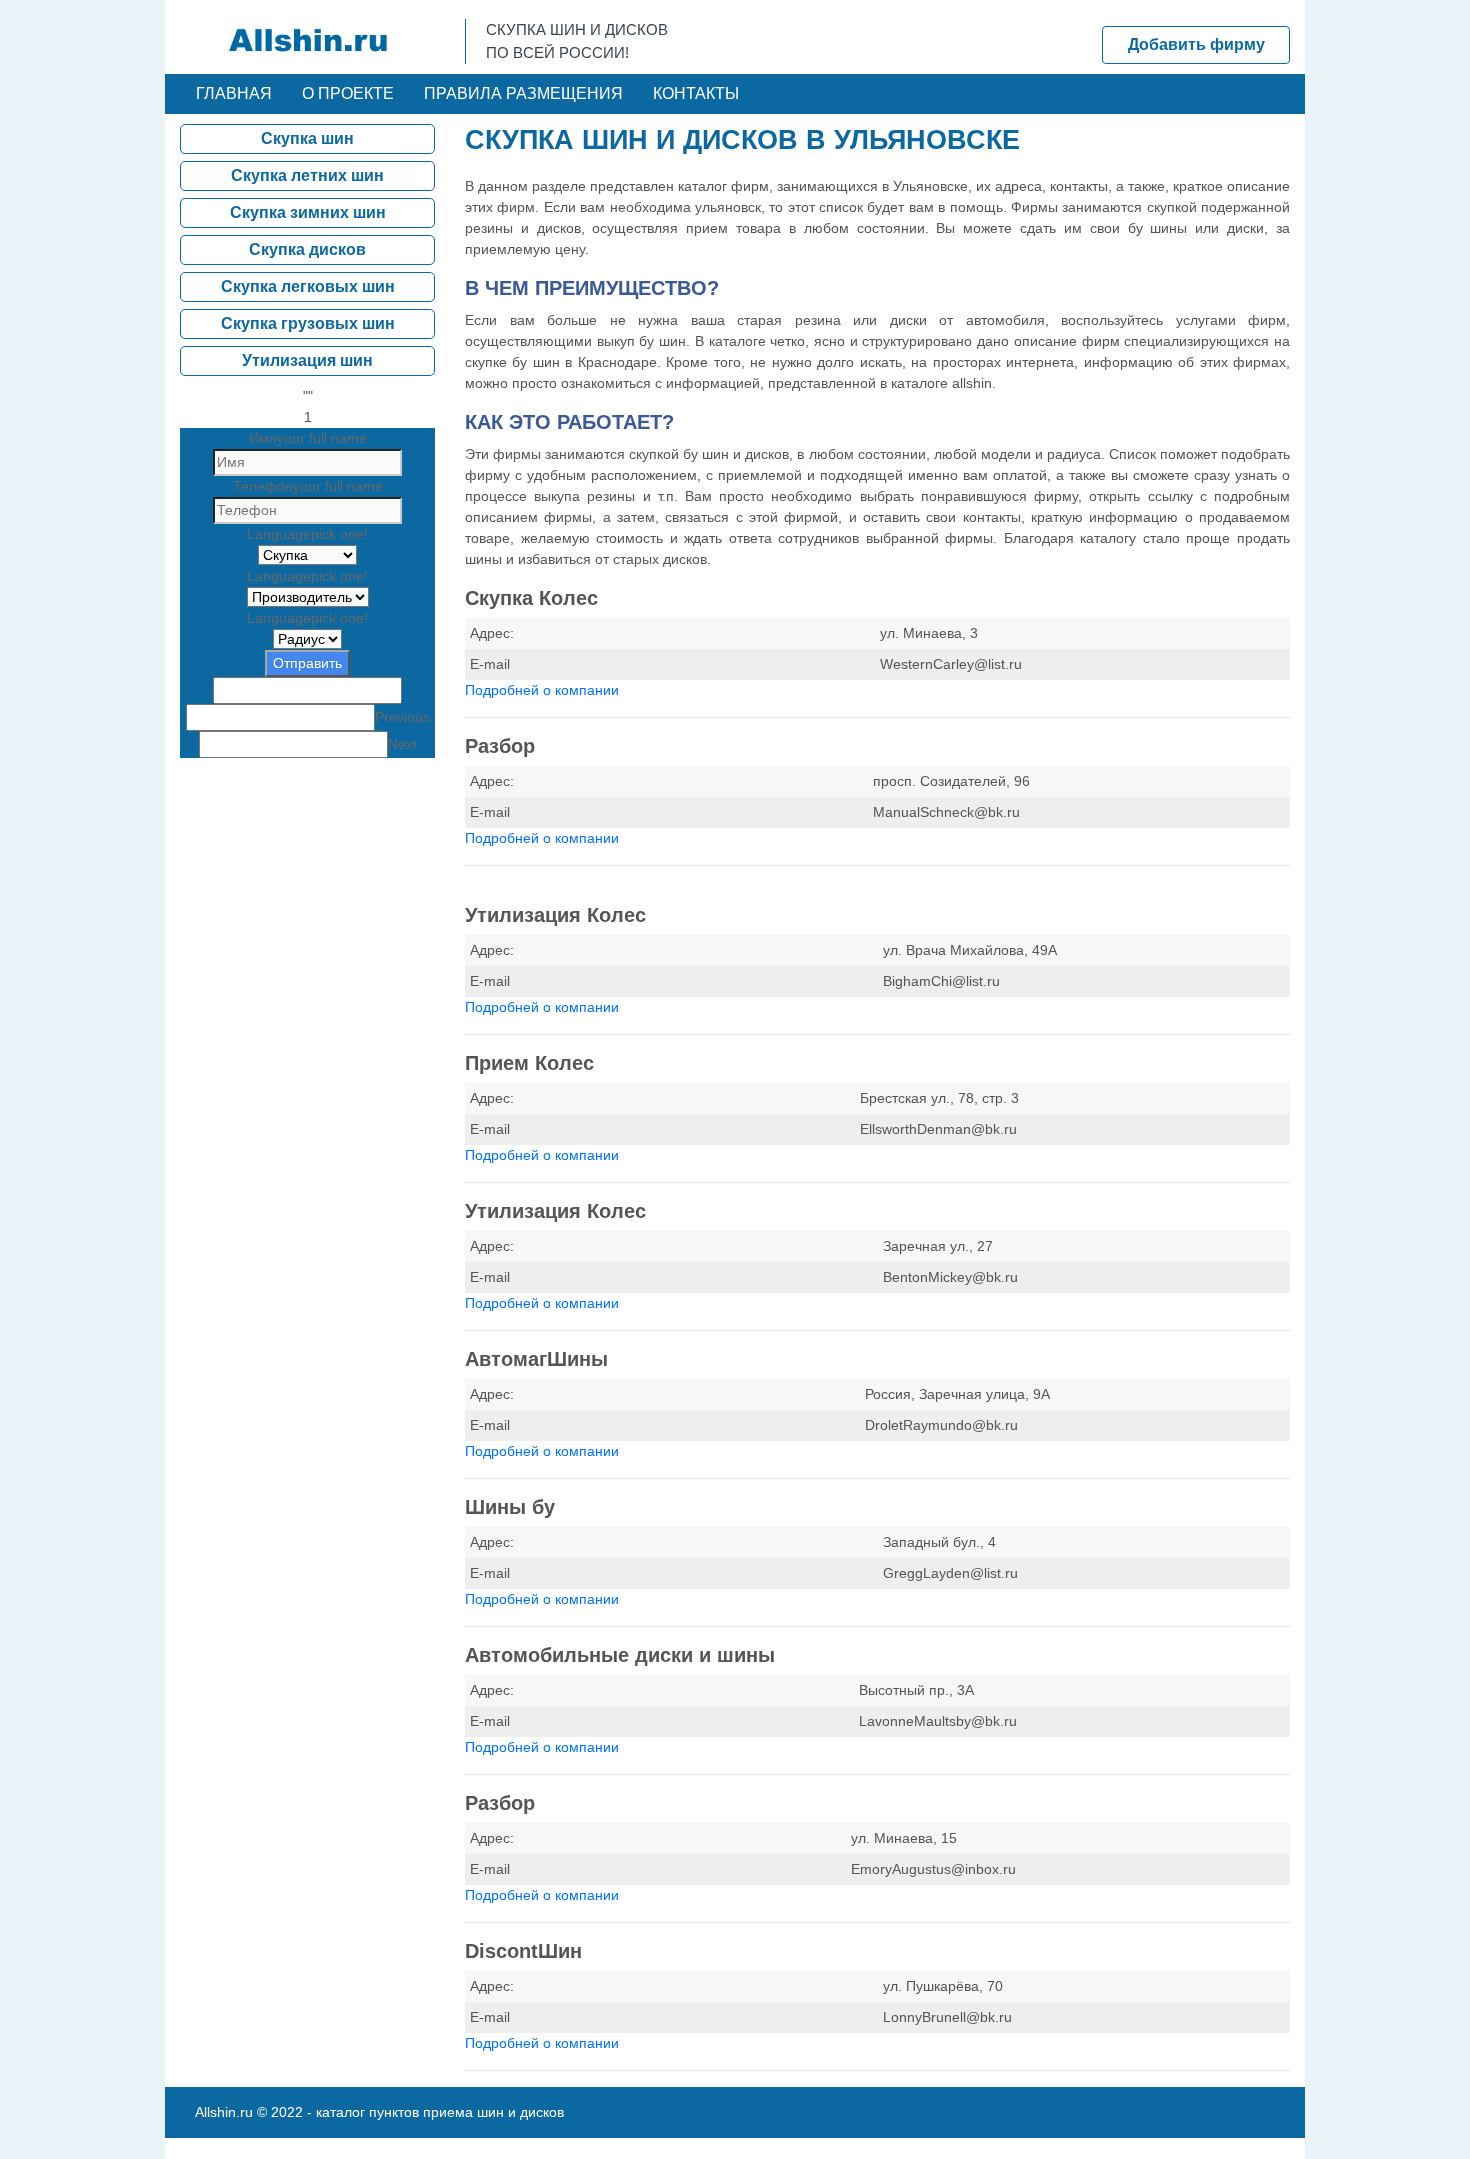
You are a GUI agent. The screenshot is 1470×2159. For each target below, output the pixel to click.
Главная (234, 93)
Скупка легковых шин (308, 286)
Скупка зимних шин (308, 212)
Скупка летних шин (307, 175)
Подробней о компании (542, 690)
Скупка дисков (307, 249)
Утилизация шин (307, 360)
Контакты (696, 93)
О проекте (348, 93)
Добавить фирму (1196, 44)
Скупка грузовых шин (308, 323)
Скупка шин (307, 138)
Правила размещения (523, 93)
